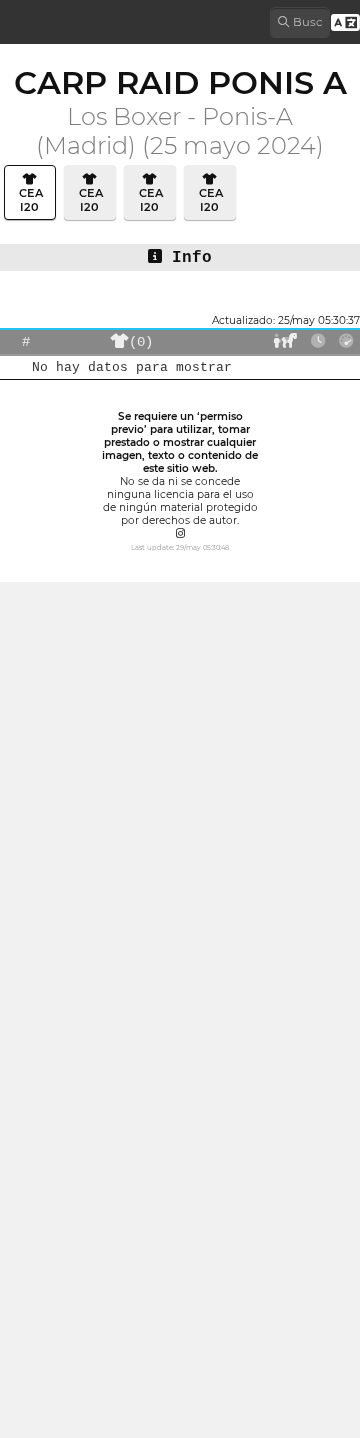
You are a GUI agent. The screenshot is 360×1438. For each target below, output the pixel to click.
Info (187, 258)
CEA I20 (29, 200)
